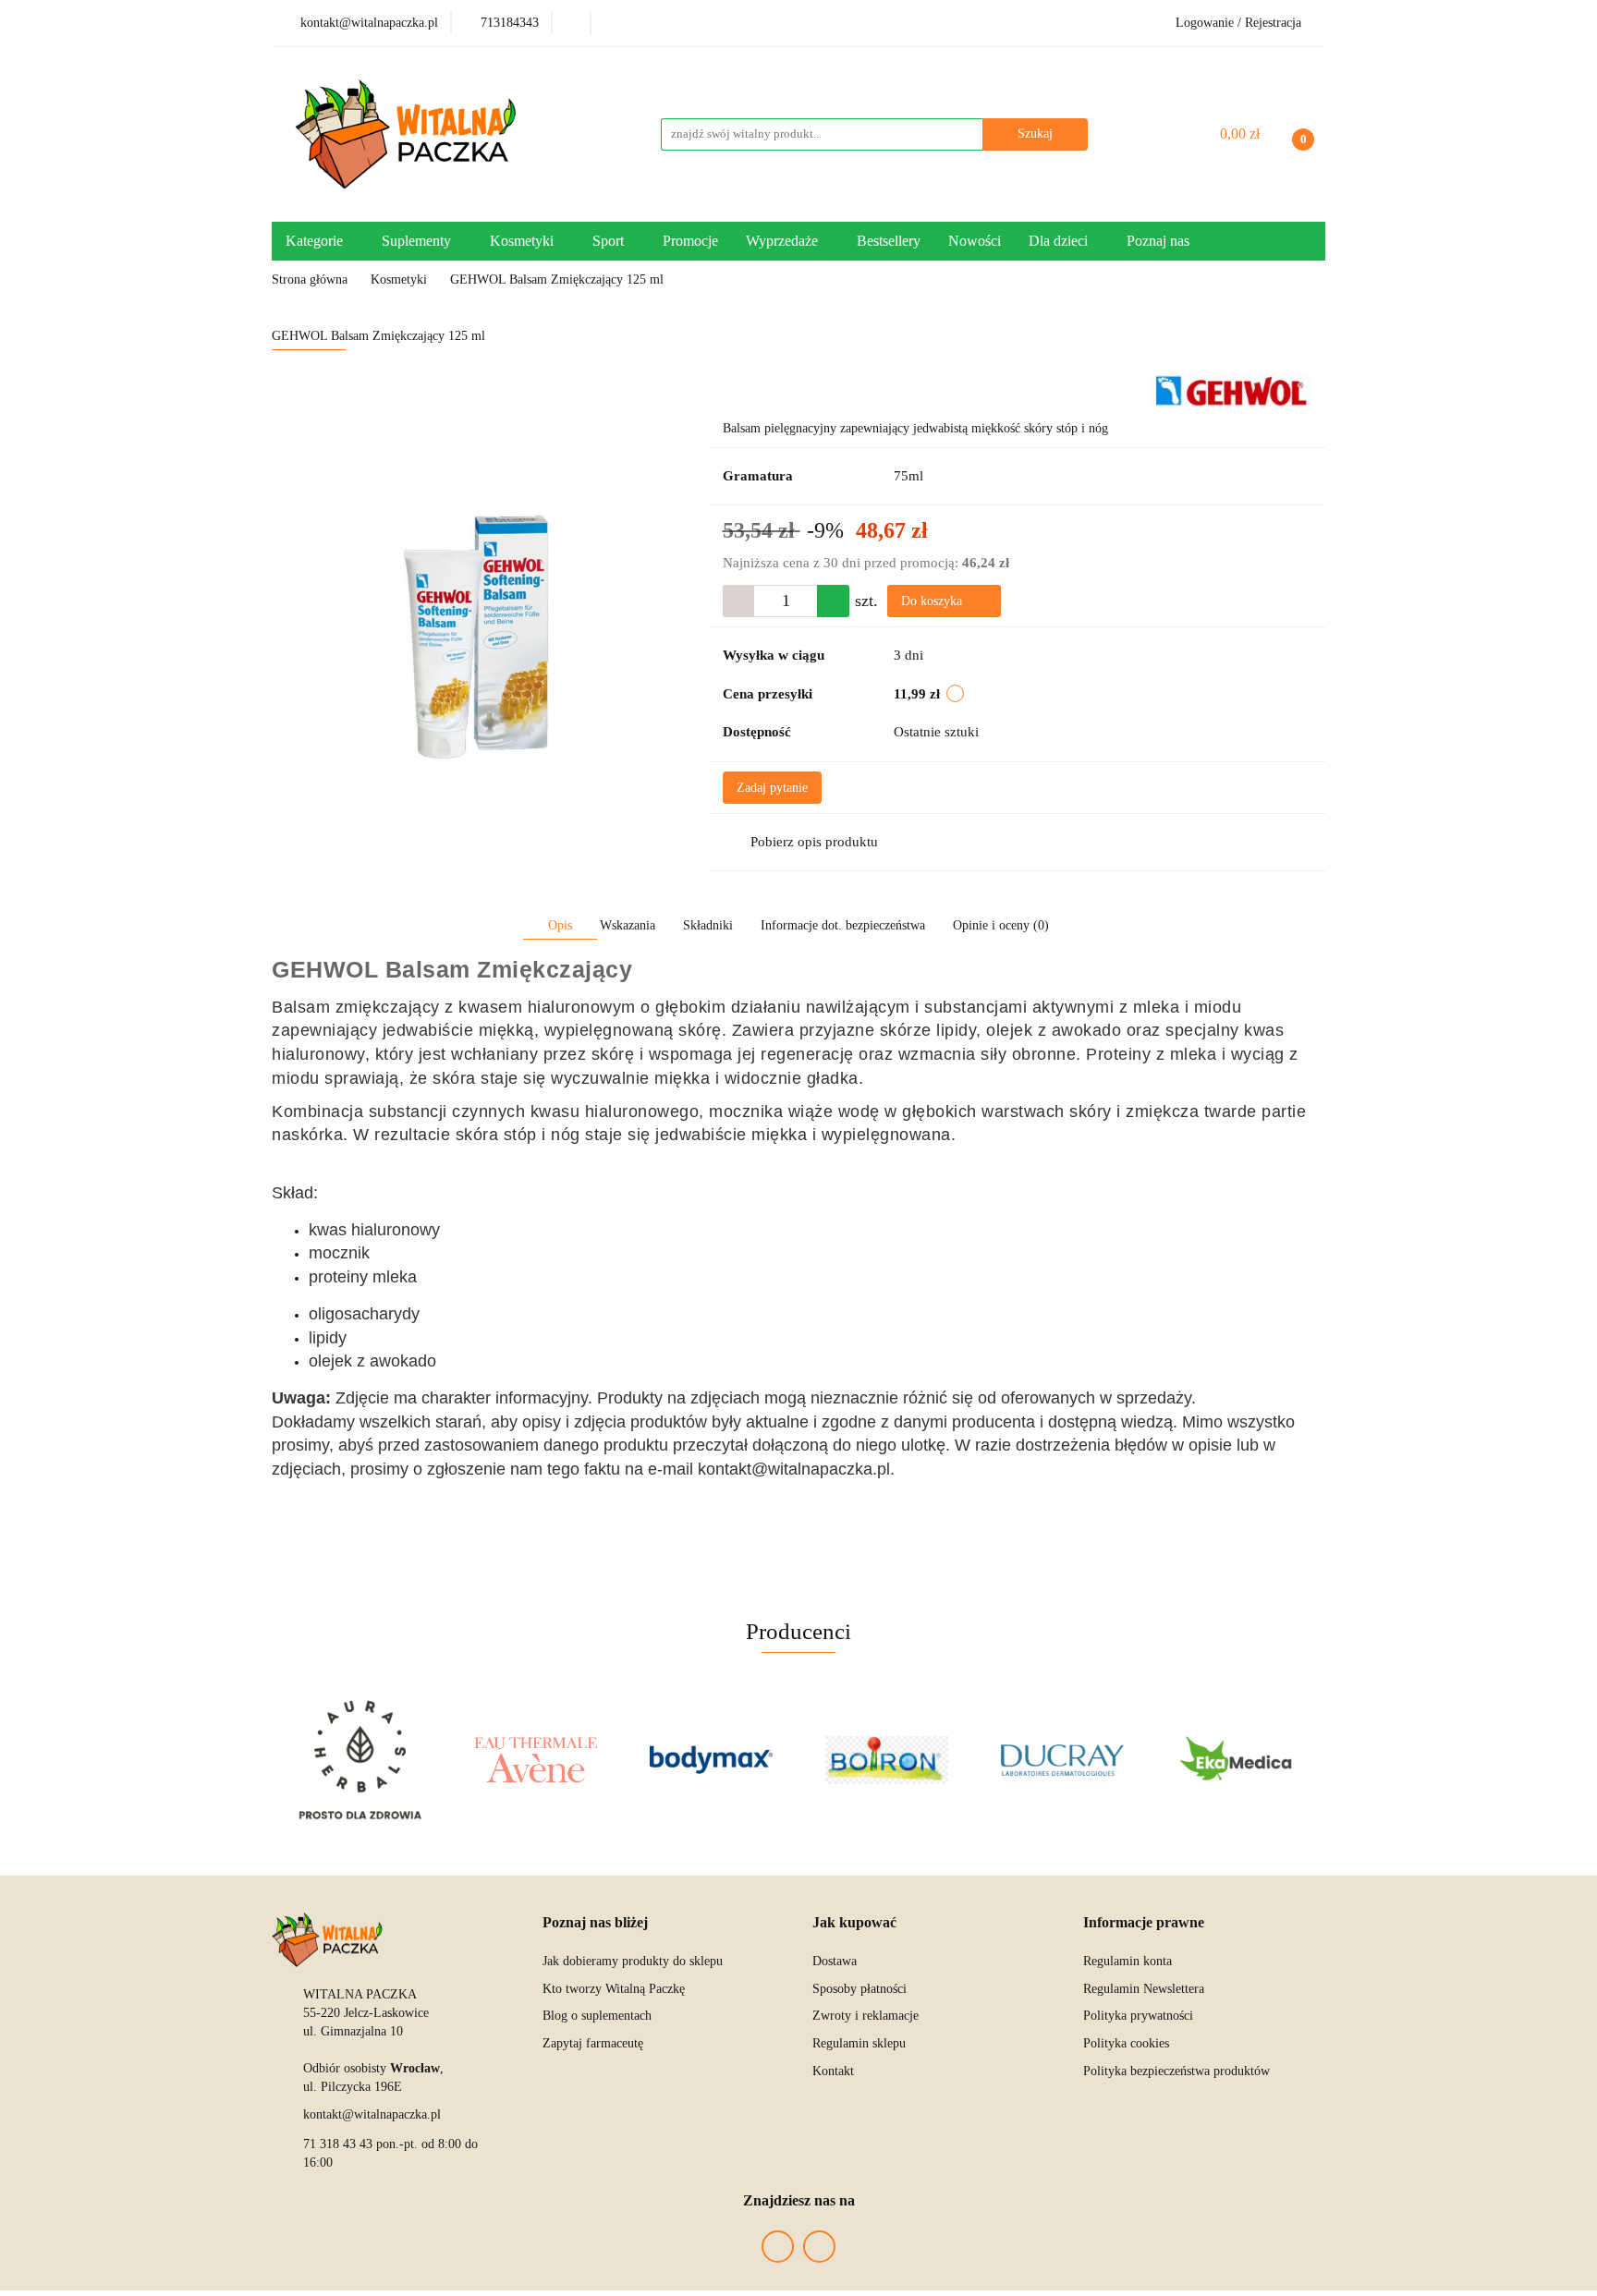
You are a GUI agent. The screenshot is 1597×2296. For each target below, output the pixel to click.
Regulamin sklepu (859, 2043)
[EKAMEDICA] (1237, 1760)
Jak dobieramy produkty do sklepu (633, 1961)
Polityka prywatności (1138, 2016)
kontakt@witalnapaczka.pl (372, 2114)
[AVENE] (535, 1760)
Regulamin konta (1128, 1961)
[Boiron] (886, 1760)
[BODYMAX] (711, 1760)
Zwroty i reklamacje (866, 2016)
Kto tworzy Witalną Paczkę (614, 1989)
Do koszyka (933, 601)
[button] (595, 1923)
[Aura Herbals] (360, 1760)
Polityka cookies (1126, 2043)
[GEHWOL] (1231, 389)
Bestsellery (889, 241)
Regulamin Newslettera (1144, 1989)
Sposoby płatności (859, 1989)
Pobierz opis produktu (814, 842)
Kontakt (833, 2071)
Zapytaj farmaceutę (593, 2043)
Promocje (690, 241)
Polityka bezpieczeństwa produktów (1176, 2071)
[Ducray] (1062, 1760)
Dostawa (835, 1961)
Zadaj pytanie (772, 788)
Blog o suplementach (597, 2016)
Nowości (975, 241)
